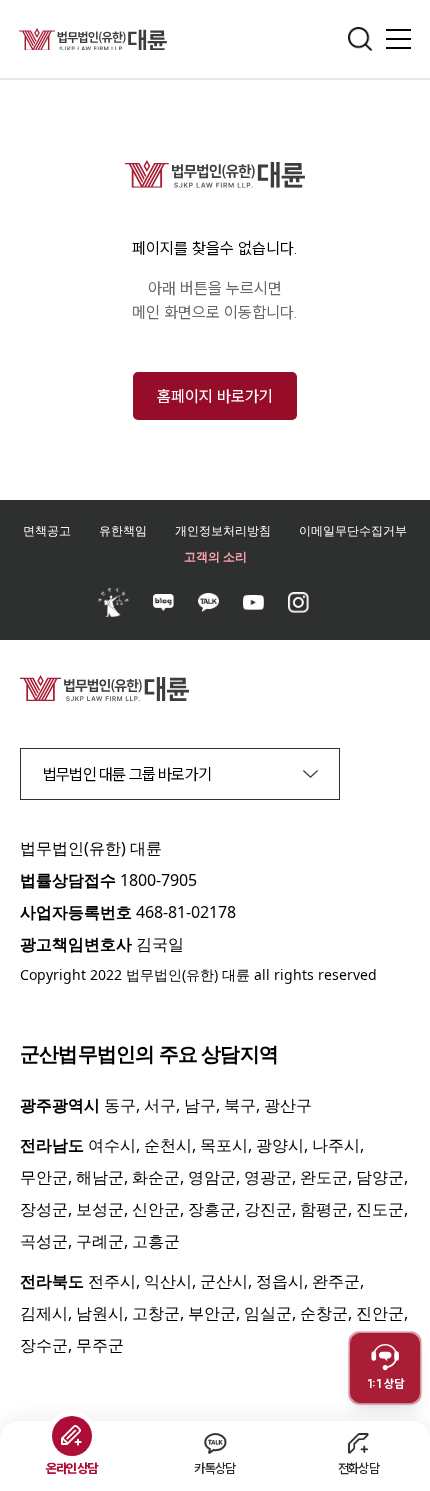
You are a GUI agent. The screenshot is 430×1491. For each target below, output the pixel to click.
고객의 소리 (215, 556)
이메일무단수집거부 (353, 530)
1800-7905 (158, 880)
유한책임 (123, 530)
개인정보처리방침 (223, 530)
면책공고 (47, 530)
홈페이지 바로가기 (215, 396)
